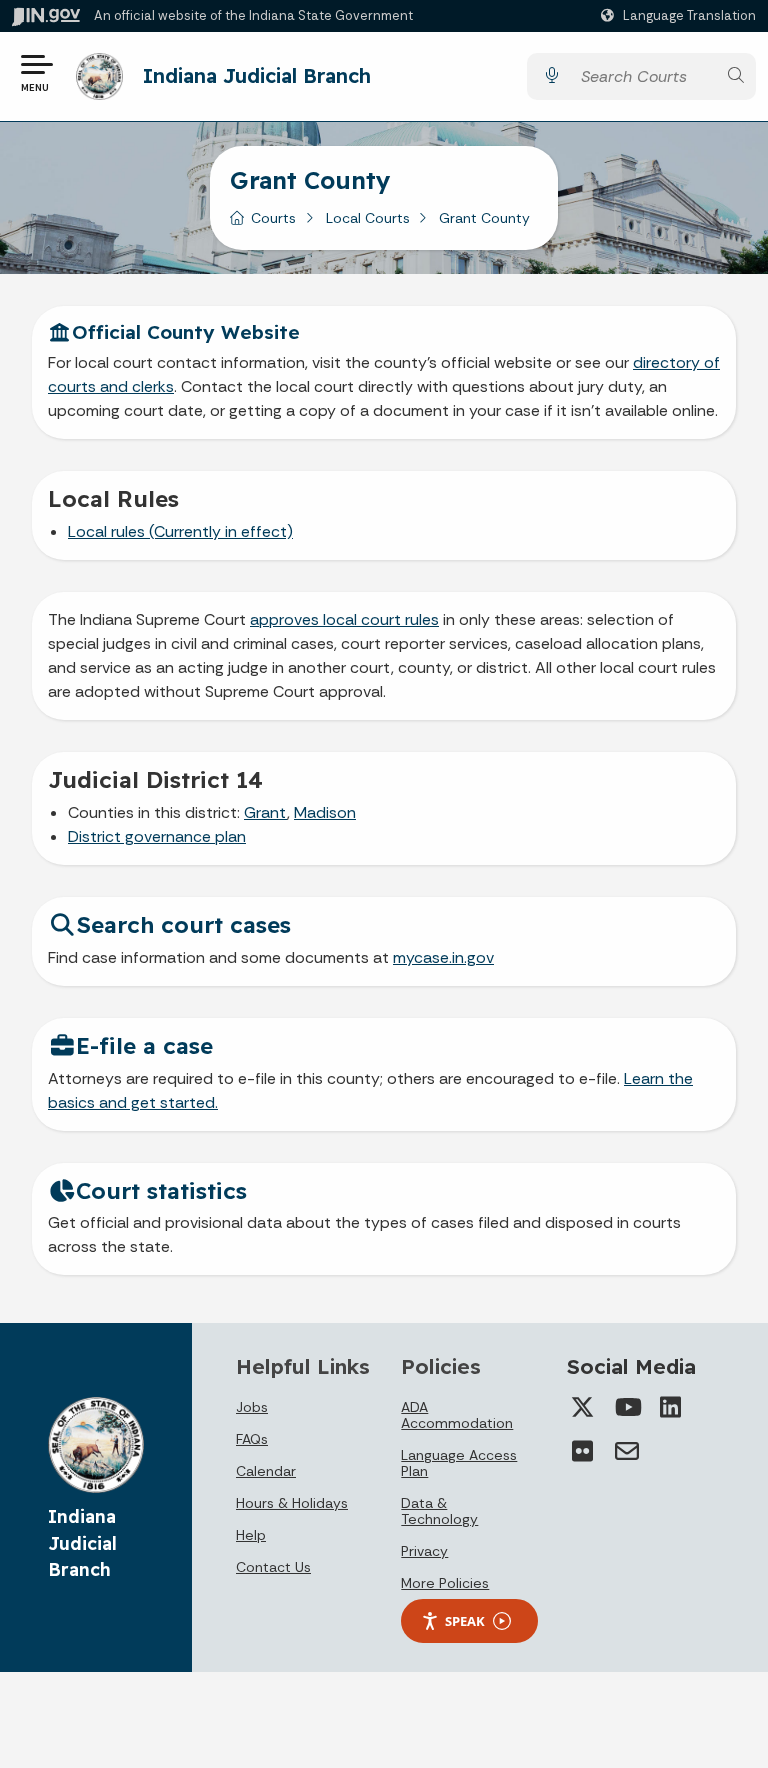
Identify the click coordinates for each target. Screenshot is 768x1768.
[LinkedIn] (671, 1407)
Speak (465, 1621)
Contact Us (273, 1567)
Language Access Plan (459, 1463)
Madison (325, 812)
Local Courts (368, 218)
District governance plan (157, 836)
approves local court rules (344, 619)
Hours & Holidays (292, 1503)
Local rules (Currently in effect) (180, 531)
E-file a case (144, 1045)
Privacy (424, 1551)
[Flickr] (583, 1451)
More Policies (445, 1583)
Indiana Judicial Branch (257, 75)
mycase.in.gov (443, 957)
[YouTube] (627, 1407)
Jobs (252, 1407)
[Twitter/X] (583, 1407)
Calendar (266, 1471)
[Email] (627, 1451)
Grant (265, 812)
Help (251, 1535)
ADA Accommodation (457, 1415)
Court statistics (161, 1190)
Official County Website (186, 332)
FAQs (252, 1439)
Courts (273, 218)
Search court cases (183, 924)
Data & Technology (439, 1511)
